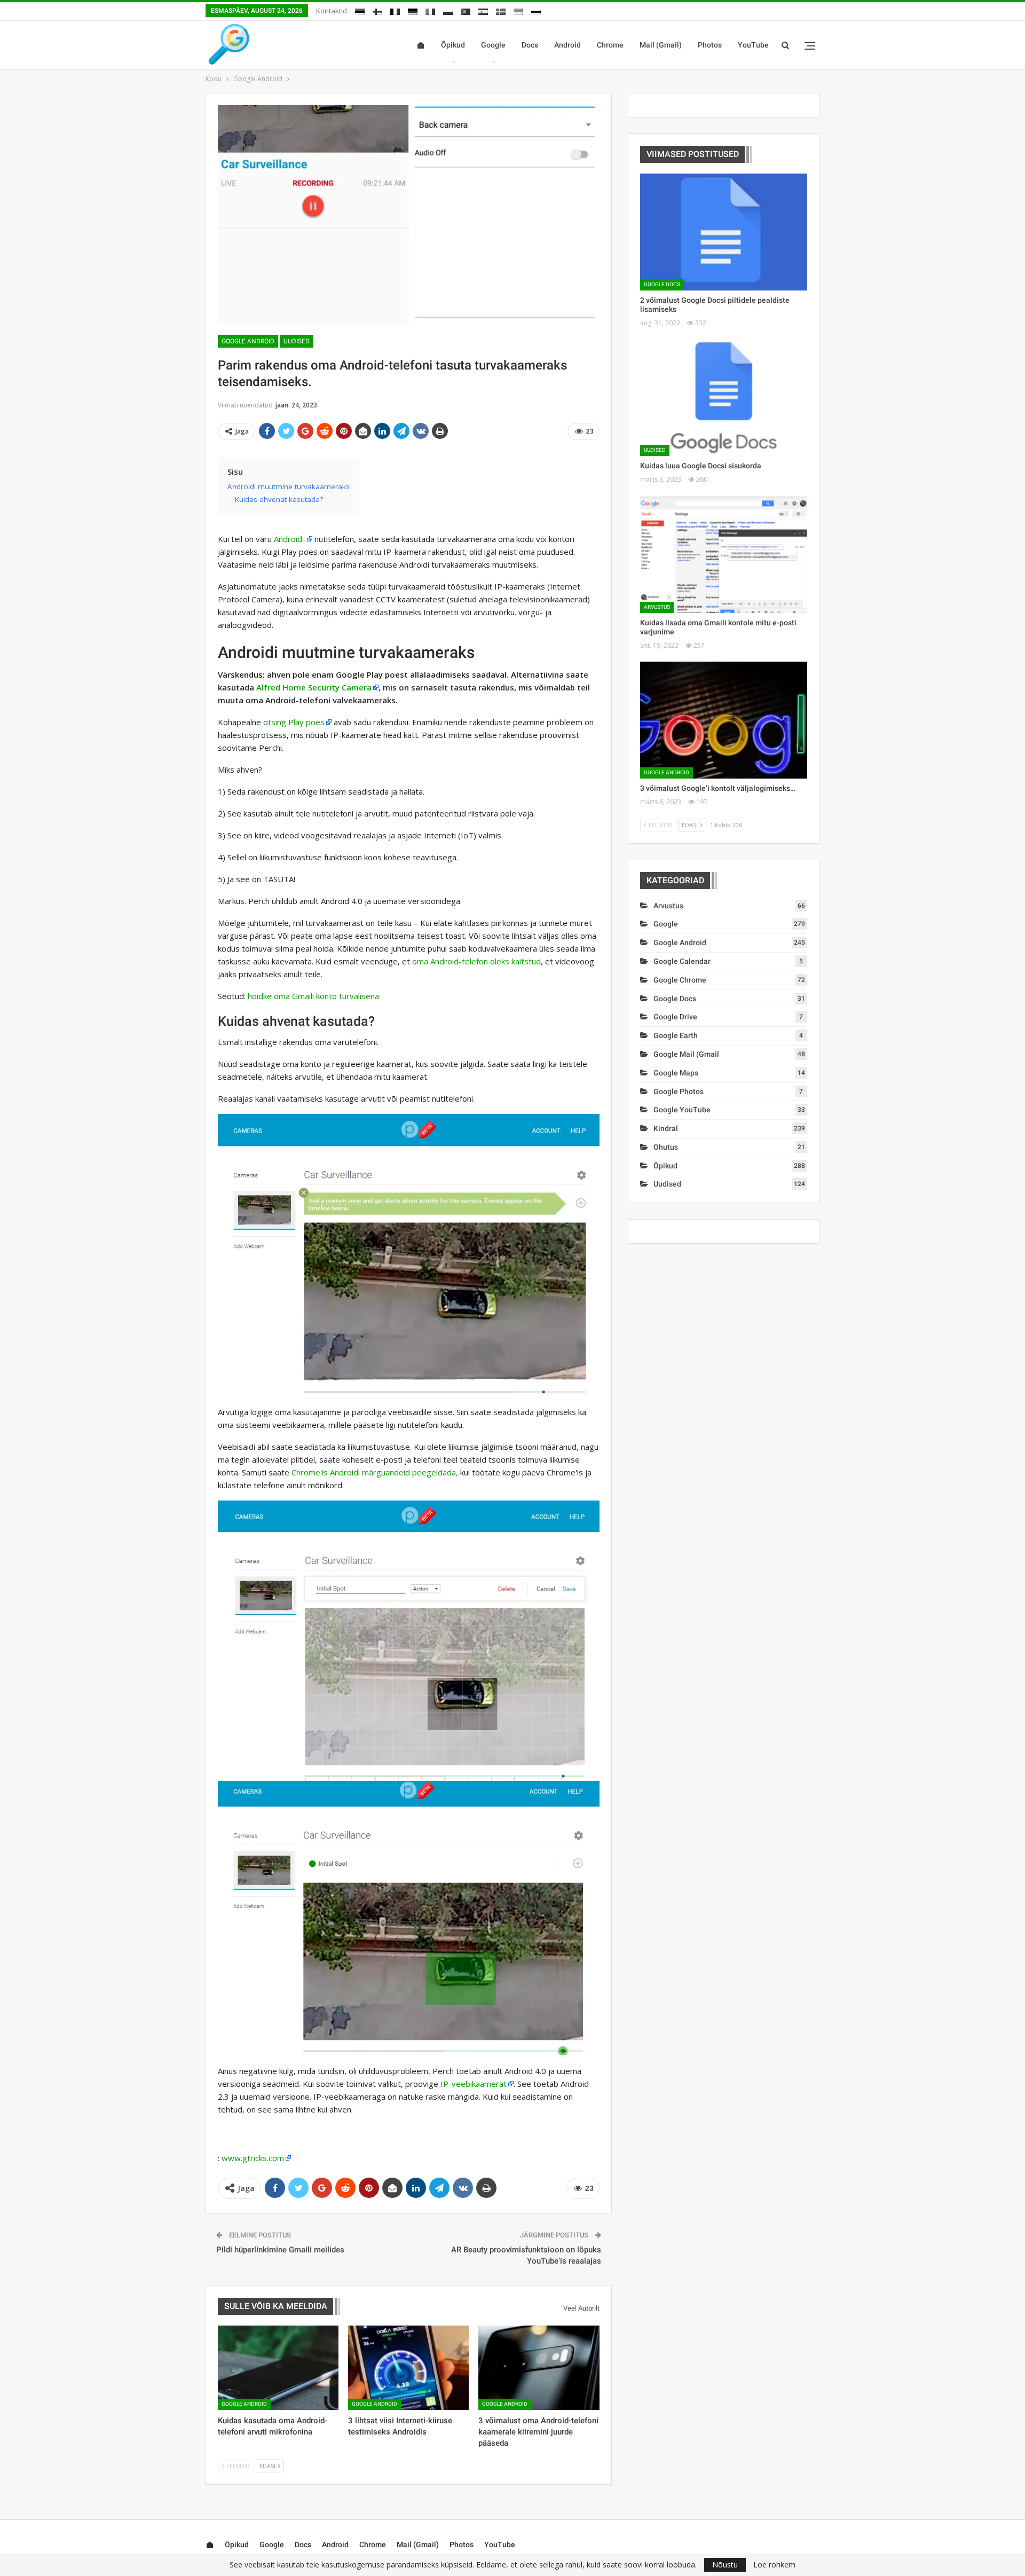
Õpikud (453, 45)
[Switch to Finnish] (377, 10)
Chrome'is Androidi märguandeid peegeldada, (375, 1472)
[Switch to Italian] (430, 10)
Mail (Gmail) (661, 45)
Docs (530, 45)
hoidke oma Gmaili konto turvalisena (313, 996)
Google (493, 45)
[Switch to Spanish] (483, 10)
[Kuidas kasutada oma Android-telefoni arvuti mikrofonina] (278, 2368)
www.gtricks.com (253, 2158)
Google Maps (676, 1073)
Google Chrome (680, 980)
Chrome (610, 45)
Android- (290, 539)
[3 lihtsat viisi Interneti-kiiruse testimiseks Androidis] (408, 2368)
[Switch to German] (413, 10)
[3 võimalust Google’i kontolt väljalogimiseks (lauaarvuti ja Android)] (724, 720)
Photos (710, 45)
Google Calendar (682, 961)
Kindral (666, 1128)
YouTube (753, 45)
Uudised (297, 341)
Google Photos (679, 1091)
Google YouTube (682, 1110)
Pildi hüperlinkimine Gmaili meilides (280, 2250)
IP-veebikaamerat (474, 2084)
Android (567, 45)
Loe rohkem (774, 2565)
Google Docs (662, 284)
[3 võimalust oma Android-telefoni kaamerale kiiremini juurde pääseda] (539, 2368)
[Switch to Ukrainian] (518, 10)
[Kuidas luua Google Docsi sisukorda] (724, 398)
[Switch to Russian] (536, 10)
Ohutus (666, 1147)
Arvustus (657, 607)
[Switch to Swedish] (501, 10)
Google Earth (676, 1035)
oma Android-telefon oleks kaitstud (476, 961)
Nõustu (725, 2565)
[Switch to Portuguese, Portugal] (466, 10)
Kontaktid (332, 11)
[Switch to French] (395, 10)
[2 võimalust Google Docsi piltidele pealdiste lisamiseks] (724, 232)
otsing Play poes (294, 722)
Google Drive (675, 1017)
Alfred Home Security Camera (314, 687)
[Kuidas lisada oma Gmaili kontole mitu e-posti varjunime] (724, 555)
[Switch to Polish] (448, 10)
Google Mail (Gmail (686, 1054)
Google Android (248, 341)
